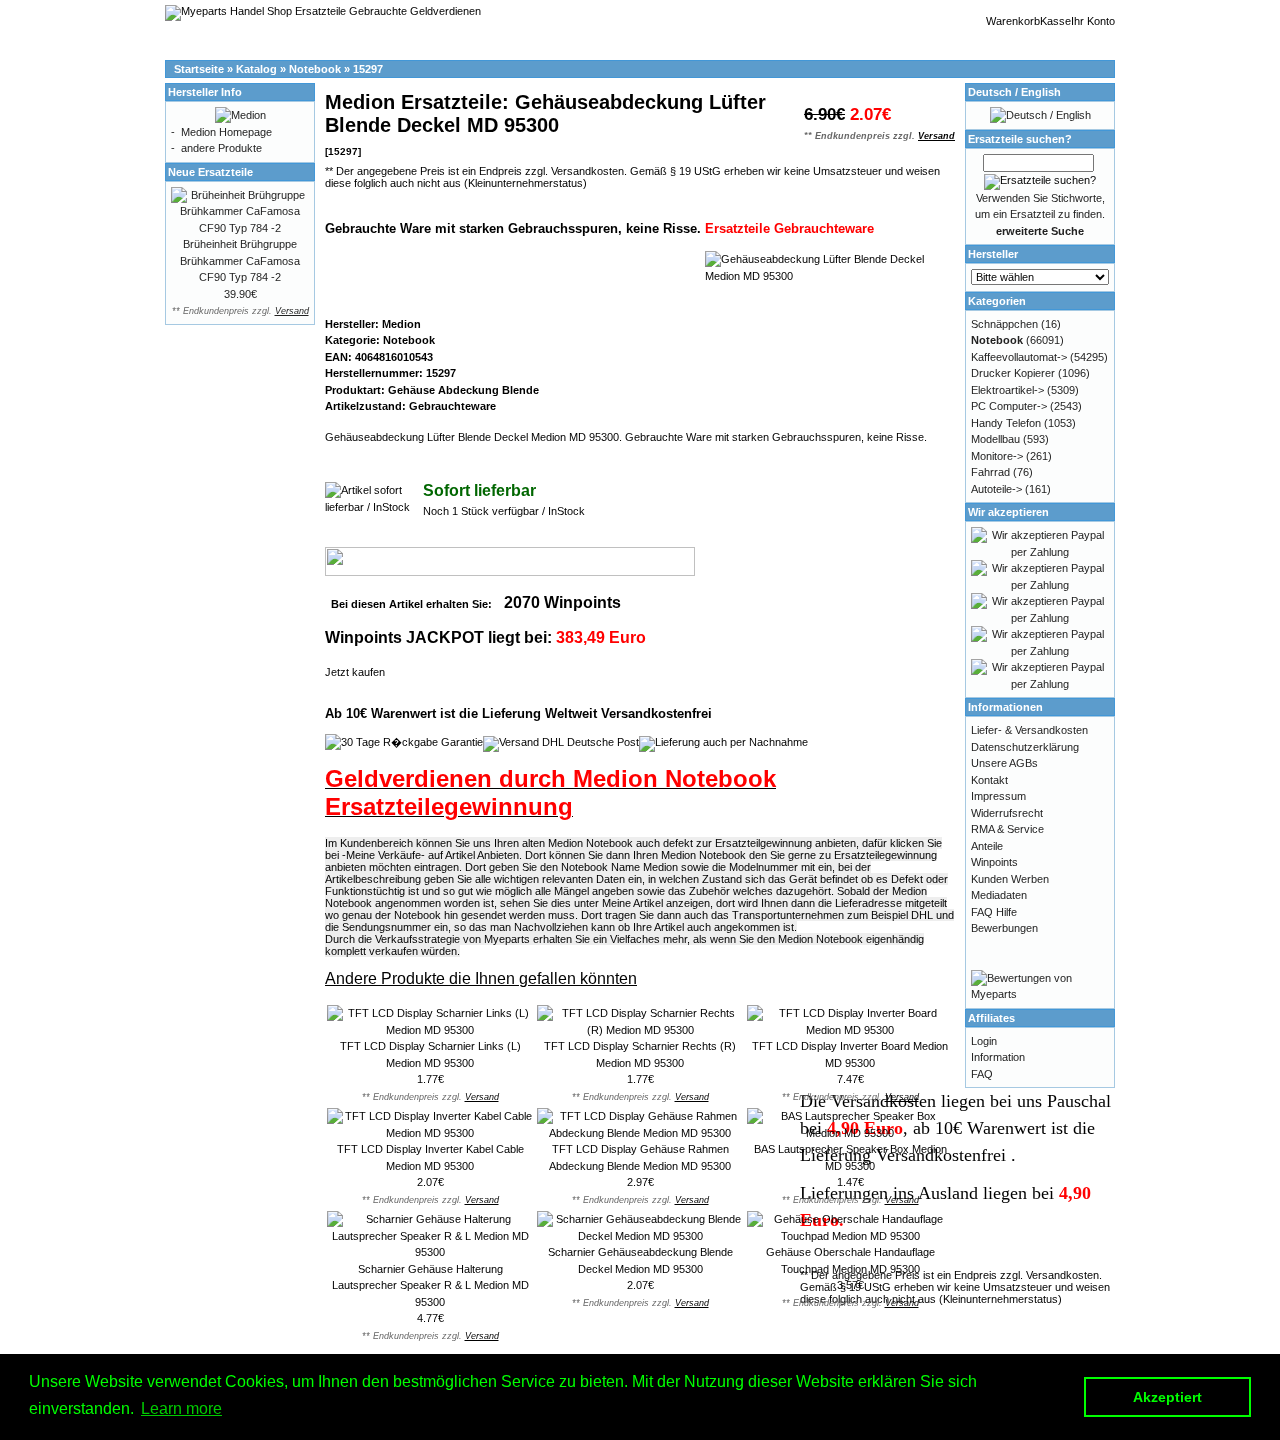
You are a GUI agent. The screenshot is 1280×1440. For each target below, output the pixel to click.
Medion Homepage (226, 132)
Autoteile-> (996, 489)
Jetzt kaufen (355, 672)
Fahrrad (990, 472)
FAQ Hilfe (994, 912)
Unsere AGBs (1004, 763)
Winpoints (994, 862)
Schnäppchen (1004, 324)
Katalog (256, 69)
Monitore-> (997, 456)
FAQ (982, 1074)
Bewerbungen (1004, 928)
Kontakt (989, 780)
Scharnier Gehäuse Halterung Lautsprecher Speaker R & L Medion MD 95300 (430, 1285)
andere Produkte (221, 148)
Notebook (315, 69)
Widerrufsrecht (1007, 813)
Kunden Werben (1010, 879)
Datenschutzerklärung (1025, 747)
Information (998, 1057)
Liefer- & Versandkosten (1029, 730)
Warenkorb (1013, 21)
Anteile (987, 846)
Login (984, 1041)
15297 (368, 69)
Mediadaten (999, 895)
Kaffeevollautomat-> (1019, 357)
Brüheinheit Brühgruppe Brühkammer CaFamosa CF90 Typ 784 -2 (240, 260)
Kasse (1055, 21)
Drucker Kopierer (1013, 373)
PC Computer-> (1009, 406)
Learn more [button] (181, 1408)
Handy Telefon (1006, 423)
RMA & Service (1007, 829)
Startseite (199, 69)
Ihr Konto (1093, 21)
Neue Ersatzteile (210, 172)
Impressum (998, 796)
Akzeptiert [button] (1167, 1397)
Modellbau (995, 439)
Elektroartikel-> (1007, 390)
